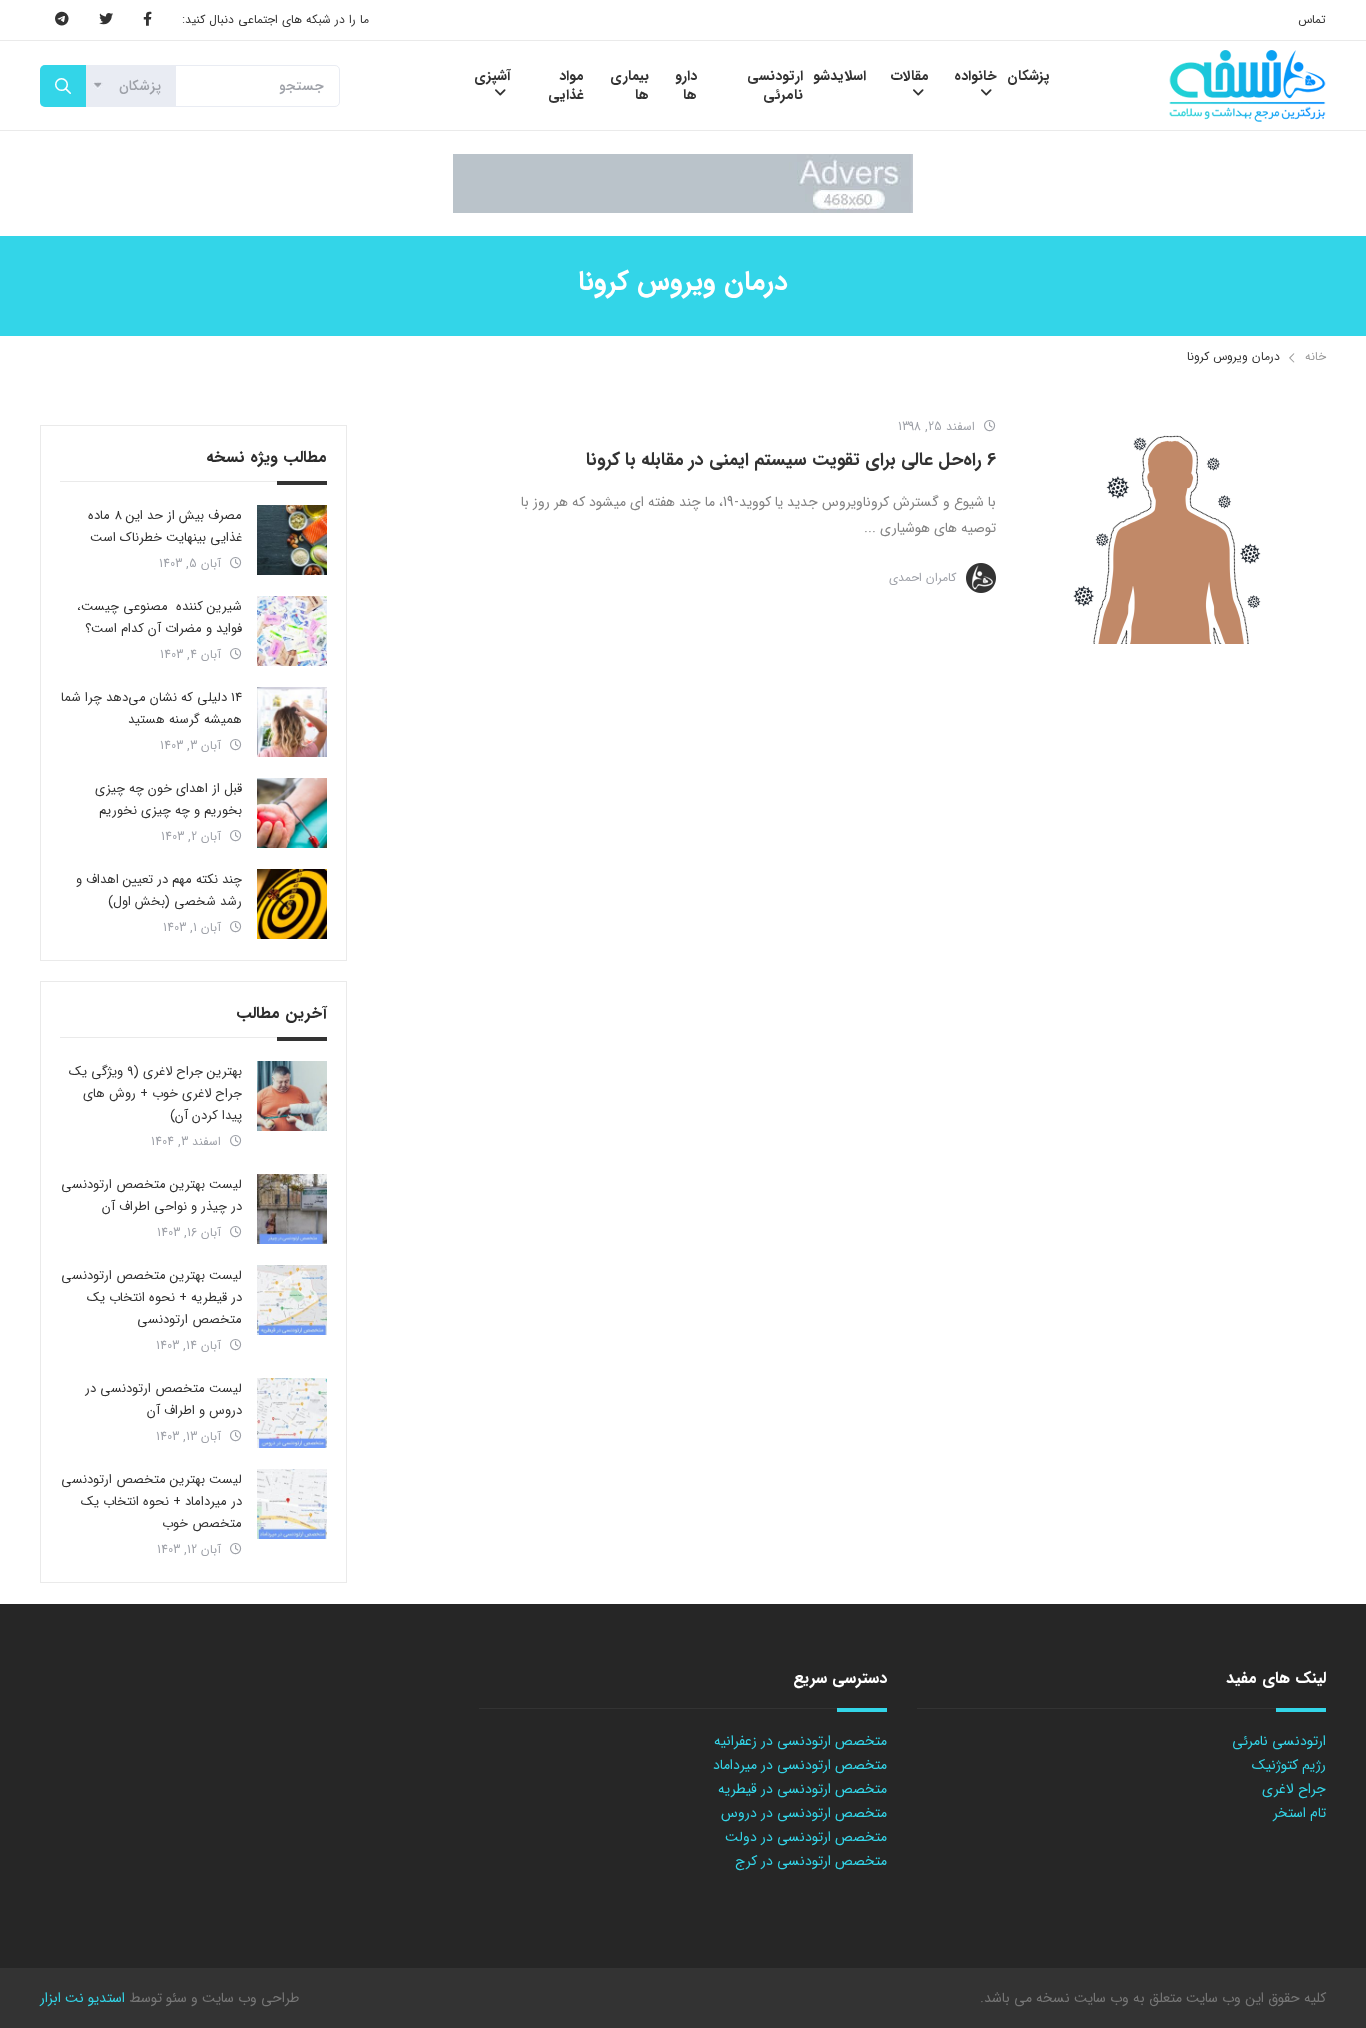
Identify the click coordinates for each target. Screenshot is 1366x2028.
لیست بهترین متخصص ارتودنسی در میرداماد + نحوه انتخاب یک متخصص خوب (151, 1501)
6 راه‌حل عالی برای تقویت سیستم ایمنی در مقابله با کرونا (791, 460)
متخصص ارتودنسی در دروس (804, 1813)
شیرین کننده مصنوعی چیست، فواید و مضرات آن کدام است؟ (159, 617)
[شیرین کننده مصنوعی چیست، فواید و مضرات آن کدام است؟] (292, 631)
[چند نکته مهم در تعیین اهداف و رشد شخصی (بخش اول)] (292, 904)
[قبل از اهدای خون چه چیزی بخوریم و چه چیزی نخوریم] (292, 813)
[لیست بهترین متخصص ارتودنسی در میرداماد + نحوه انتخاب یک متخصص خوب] (292, 1504)
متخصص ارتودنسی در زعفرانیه (800, 1741)
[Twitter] (106, 20)
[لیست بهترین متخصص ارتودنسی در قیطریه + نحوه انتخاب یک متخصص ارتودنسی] (292, 1300)
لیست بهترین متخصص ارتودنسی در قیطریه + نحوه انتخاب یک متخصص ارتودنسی (151, 1297)
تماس (1312, 19)
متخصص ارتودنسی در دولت (806, 1837)
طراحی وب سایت (248, 1998)
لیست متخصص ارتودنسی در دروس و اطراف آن (163, 1399)
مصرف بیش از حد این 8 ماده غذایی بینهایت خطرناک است (165, 526)
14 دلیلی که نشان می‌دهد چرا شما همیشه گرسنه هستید (151, 708)
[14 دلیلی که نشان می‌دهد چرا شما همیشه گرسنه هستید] (292, 722)
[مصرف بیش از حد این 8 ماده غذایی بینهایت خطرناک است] (292, 540)
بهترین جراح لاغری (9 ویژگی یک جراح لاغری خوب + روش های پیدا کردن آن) (155, 1093)
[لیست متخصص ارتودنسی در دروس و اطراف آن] (292, 1413)
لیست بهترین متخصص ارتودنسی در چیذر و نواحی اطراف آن (151, 1195)
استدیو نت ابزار (82, 1998)
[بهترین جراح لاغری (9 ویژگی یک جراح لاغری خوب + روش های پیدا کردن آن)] (292, 1096)
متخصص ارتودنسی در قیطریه (802, 1789)
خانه (1315, 356)
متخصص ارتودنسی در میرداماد (800, 1765)
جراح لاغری (1294, 1789)
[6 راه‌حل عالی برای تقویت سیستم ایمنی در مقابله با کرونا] (1171, 524)
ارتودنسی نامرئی (1279, 1741)
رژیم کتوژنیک (1289, 1765)
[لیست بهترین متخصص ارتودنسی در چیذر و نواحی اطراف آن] (292, 1209)
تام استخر (1299, 1813)
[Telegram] (62, 20)
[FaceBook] (147, 20)
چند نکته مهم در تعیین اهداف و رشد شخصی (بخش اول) (159, 890)
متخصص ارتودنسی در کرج (811, 1861)
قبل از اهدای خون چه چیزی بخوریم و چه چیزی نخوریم (168, 799)
